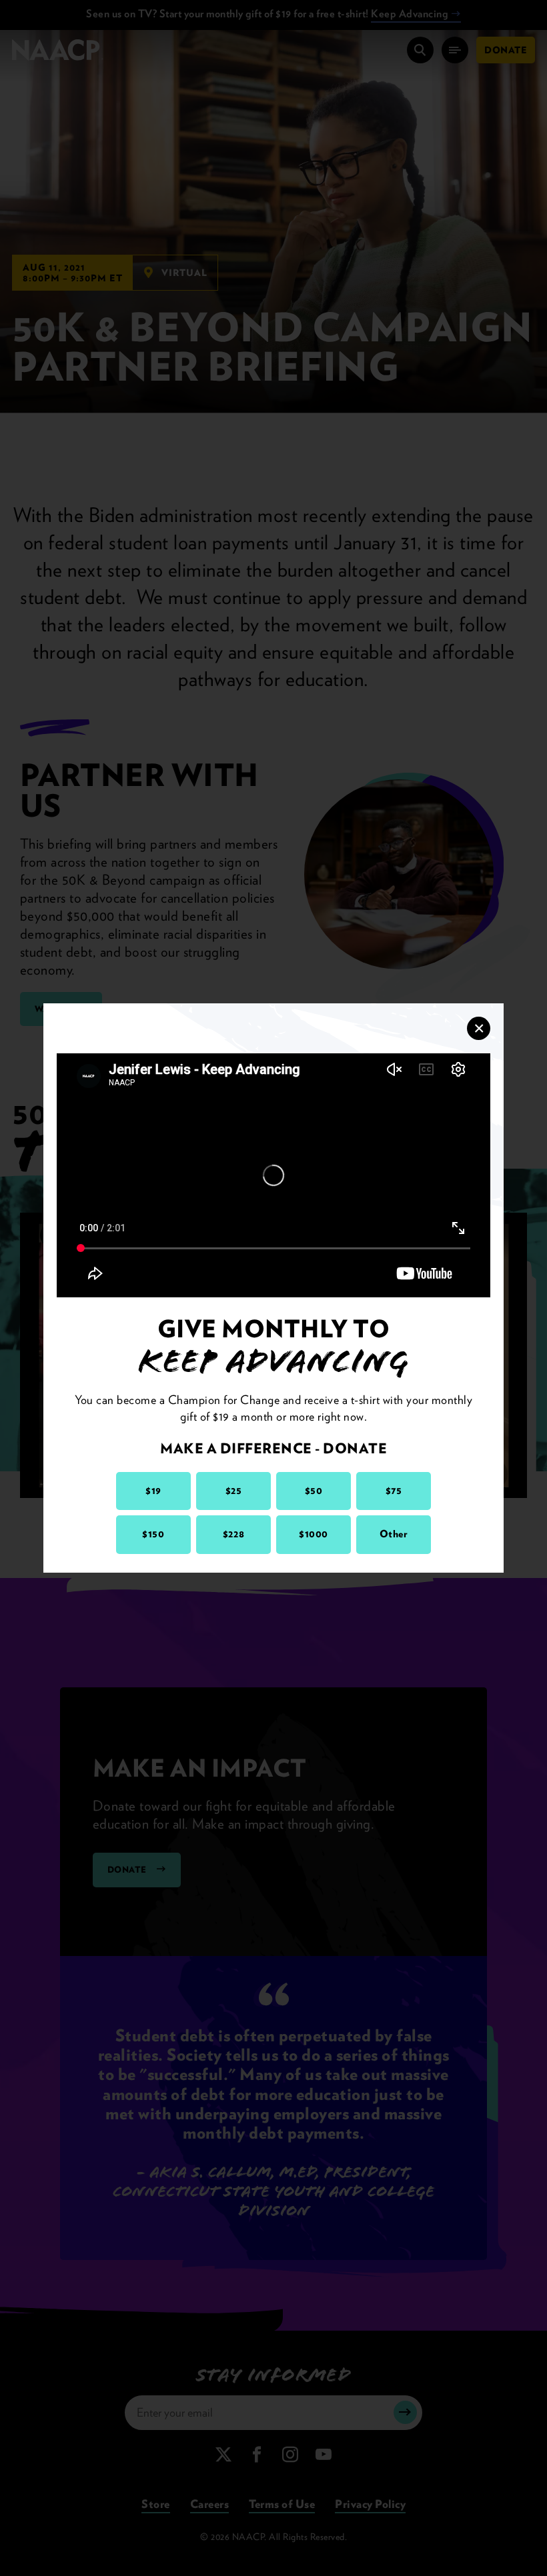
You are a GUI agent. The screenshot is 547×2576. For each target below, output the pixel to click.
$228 (233, 1534)
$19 (153, 1491)
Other (394, 1534)
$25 (234, 1491)
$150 (153, 1534)
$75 (394, 1491)
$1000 (314, 1534)
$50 (314, 1491)
